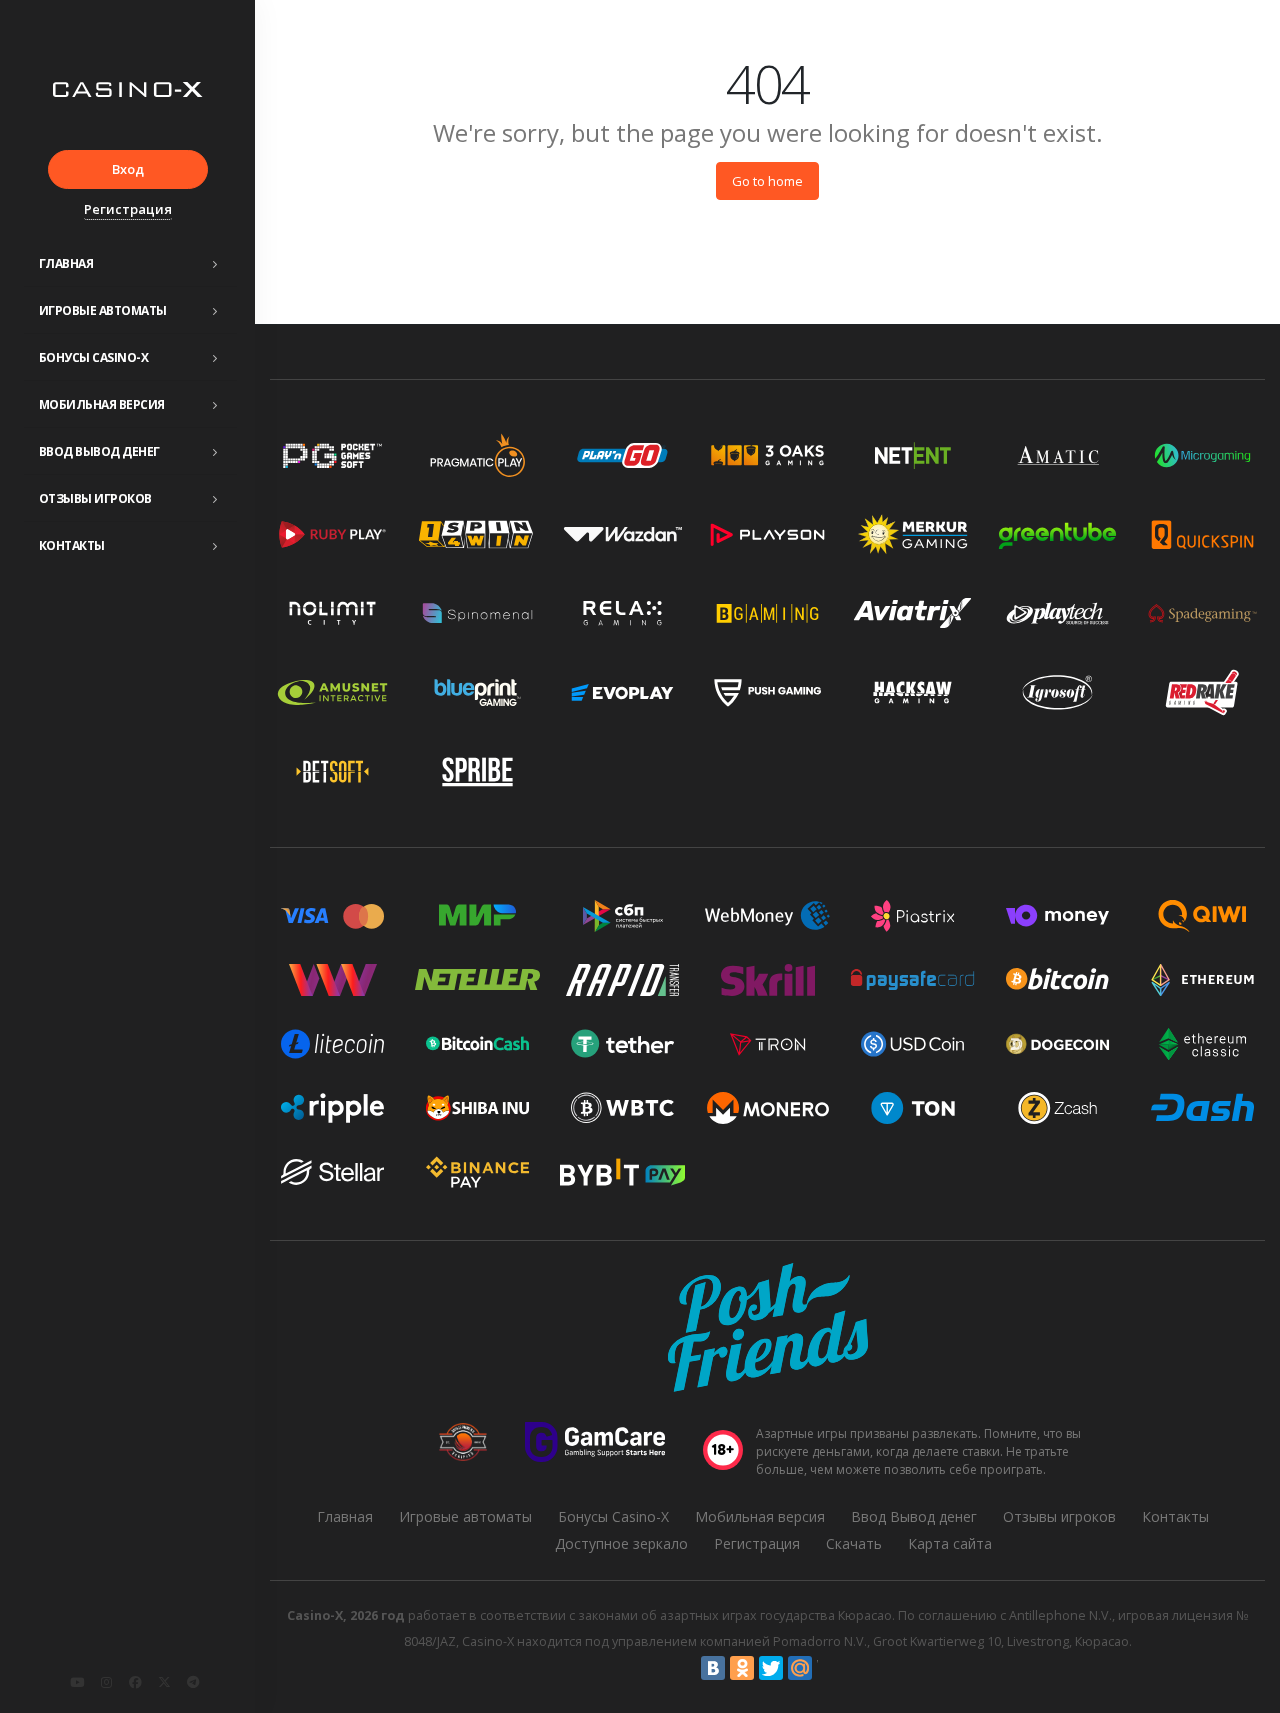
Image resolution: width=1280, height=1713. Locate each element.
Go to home (767, 181)
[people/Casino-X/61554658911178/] (135, 1682)
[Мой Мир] (800, 1668)
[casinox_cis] (106, 1682)
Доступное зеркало (621, 1543)
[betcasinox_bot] (193, 1682)
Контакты (72, 545)
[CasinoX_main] (164, 1682)
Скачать (854, 1543)
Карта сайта (950, 1543)
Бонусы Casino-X (94, 357)
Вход (128, 169)
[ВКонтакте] (713, 1668)
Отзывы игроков (95, 498)
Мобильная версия (102, 404)
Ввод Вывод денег (99, 451)
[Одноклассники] (742, 1668)
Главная (66, 263)
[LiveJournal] (829, 1668)
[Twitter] (771, 1668)
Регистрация (128, 209)
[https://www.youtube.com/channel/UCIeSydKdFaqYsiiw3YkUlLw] (77, 1682)
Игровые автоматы (103, 310)
